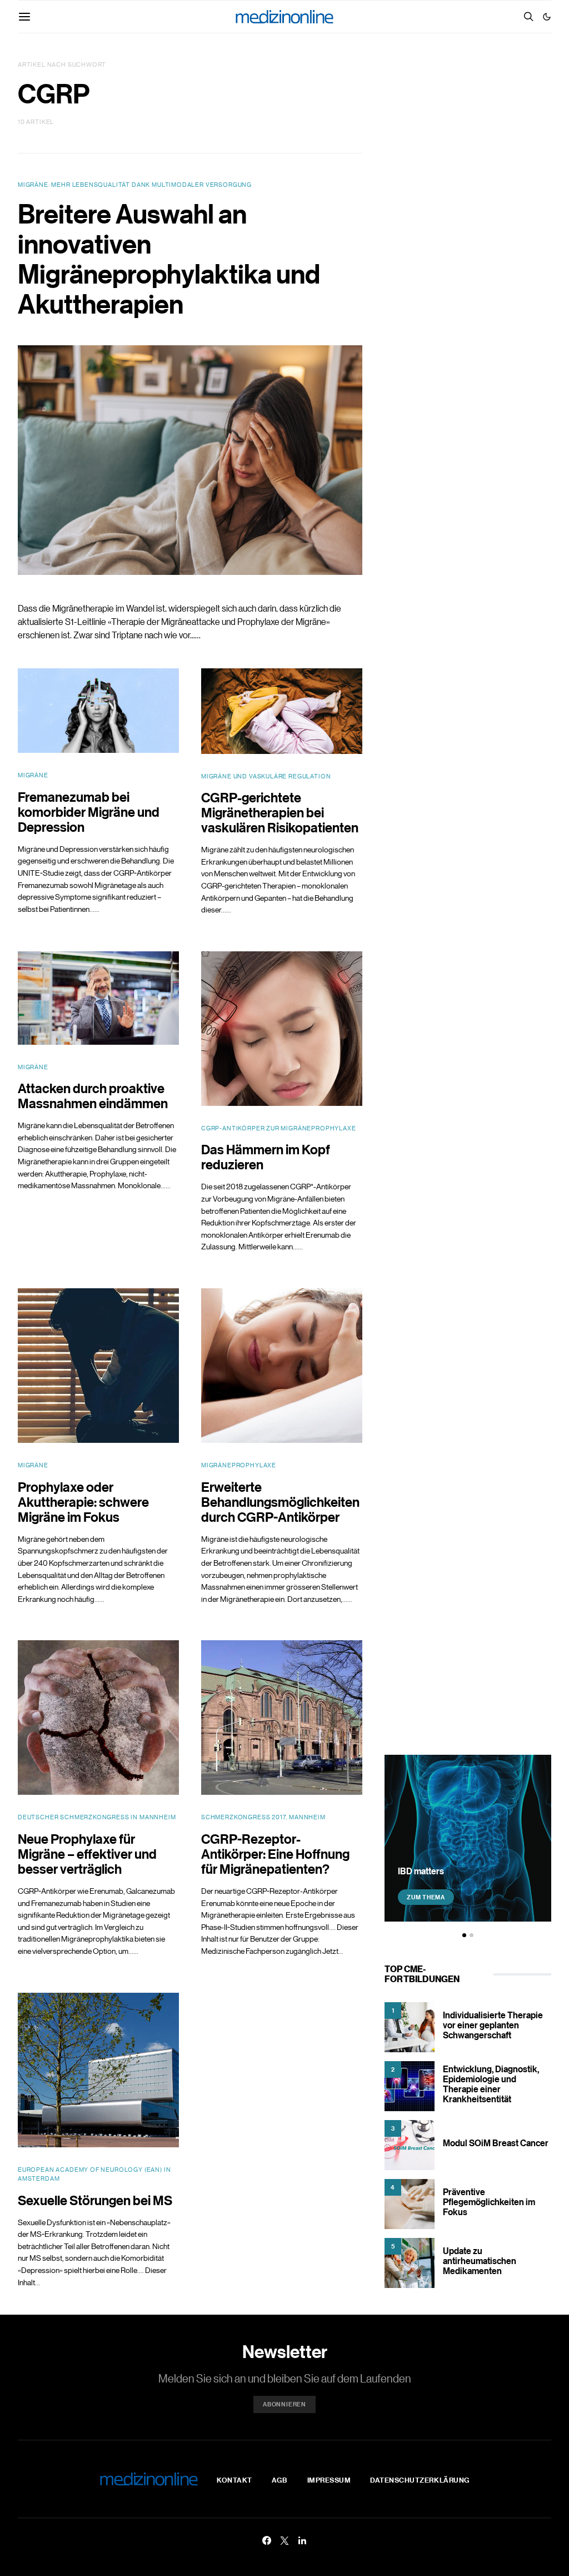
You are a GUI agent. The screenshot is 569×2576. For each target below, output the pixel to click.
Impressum (329, 2480)
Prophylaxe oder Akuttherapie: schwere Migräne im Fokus (83, 1502)
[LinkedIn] (302, 2540)
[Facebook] (267, 2540)
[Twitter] (284, 2540)
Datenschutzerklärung (420, 2480)
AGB (280, 2480)
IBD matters (421, 1871)
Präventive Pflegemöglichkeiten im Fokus (489, 2202)
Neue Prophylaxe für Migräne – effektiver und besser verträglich (87, 1853)
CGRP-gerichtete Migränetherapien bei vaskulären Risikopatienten (280, 812)
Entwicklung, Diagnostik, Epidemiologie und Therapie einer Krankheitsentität (491, 2084)
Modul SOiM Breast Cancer (496, 2143)
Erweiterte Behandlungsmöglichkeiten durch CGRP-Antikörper (280, 1502)
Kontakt (234, 2480)
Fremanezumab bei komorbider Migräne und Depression (89, 811)
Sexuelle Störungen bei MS (95, 2200)
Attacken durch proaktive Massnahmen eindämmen (93, 1095)
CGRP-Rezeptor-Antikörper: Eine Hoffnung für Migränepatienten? (275, 1853)
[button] (547, 17)
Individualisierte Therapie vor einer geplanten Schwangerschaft (493, 2025)
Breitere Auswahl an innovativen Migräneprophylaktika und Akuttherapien (169, 259)
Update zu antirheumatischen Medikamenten (480, 2261)
